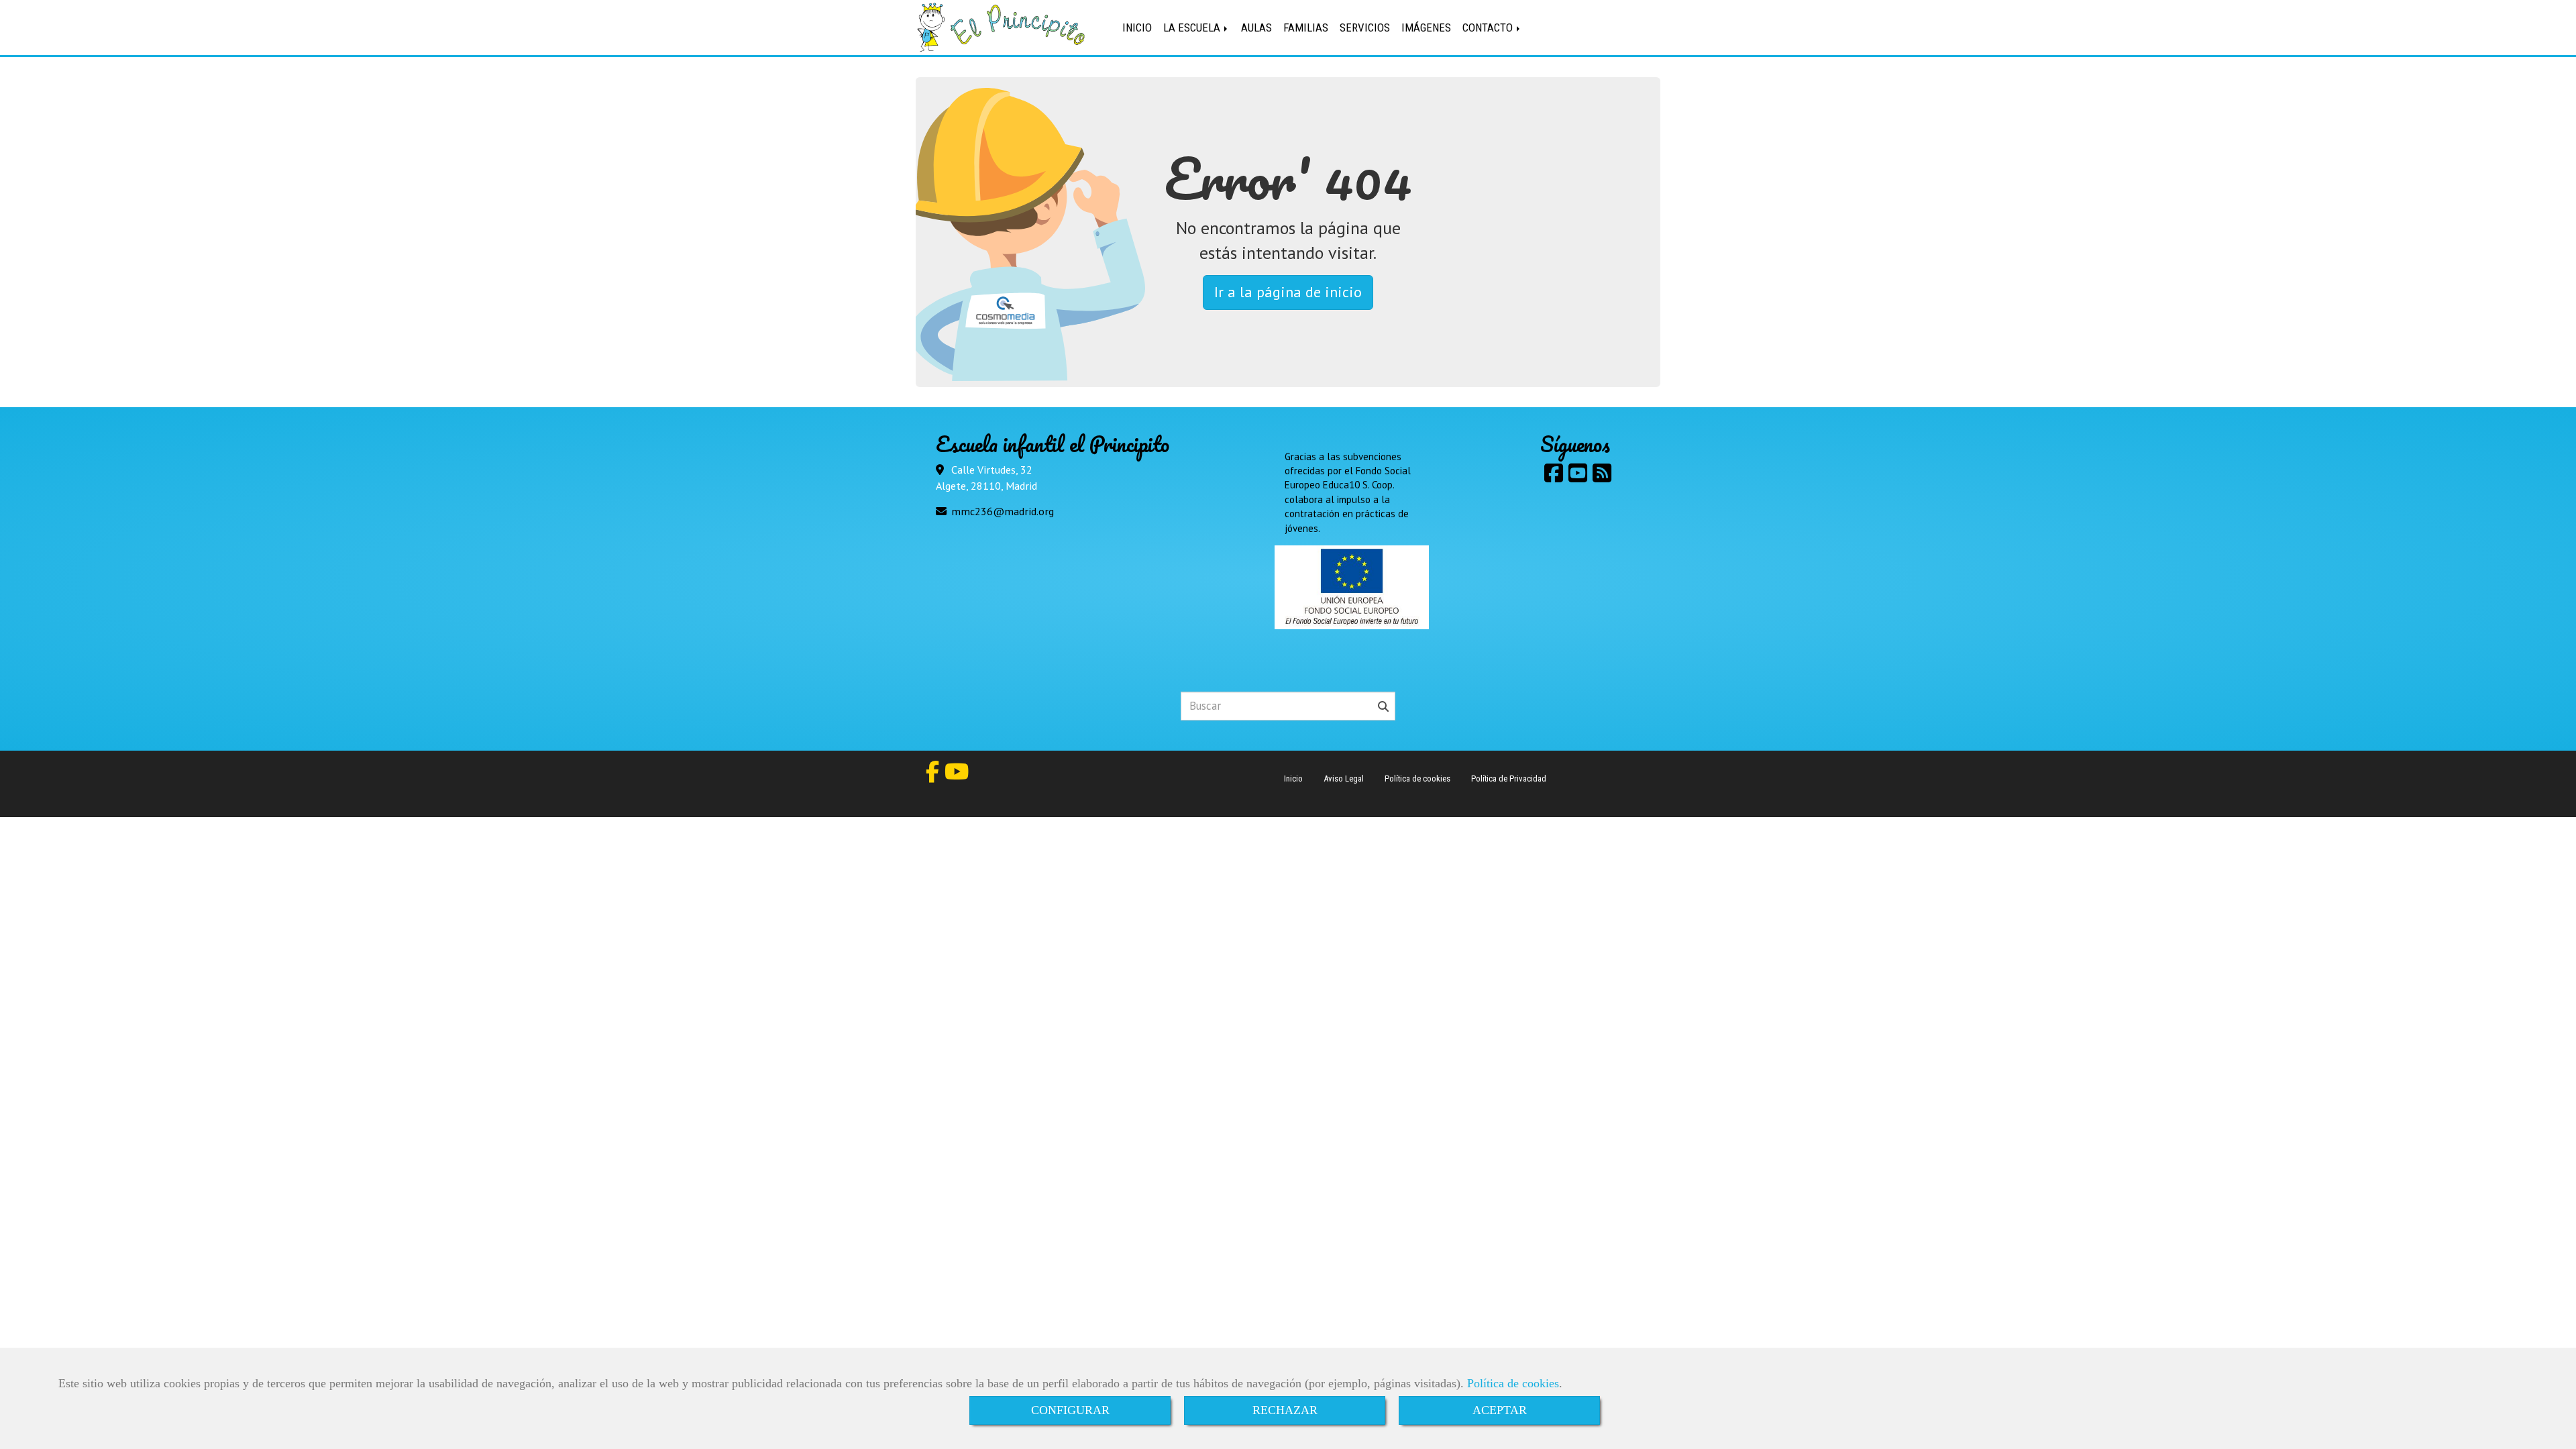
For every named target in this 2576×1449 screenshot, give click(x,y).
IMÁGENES (1426, 28)
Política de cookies (1513, 1383)
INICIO (1137, 28)
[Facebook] (1554, 477)
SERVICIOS (1365, 28)
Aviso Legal (1344, 779)
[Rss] (1602, 477)
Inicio (1293, 779)
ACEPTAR (1500, 1410)
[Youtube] (1578, 477)
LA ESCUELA (1193, 28)
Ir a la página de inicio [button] (1288, 292)
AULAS (1256, 28)
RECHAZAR (1285, 1410)
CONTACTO (1489, 28)
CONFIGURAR (1070, 1410)
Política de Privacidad (1509, 779)
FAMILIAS (1306, 28)
